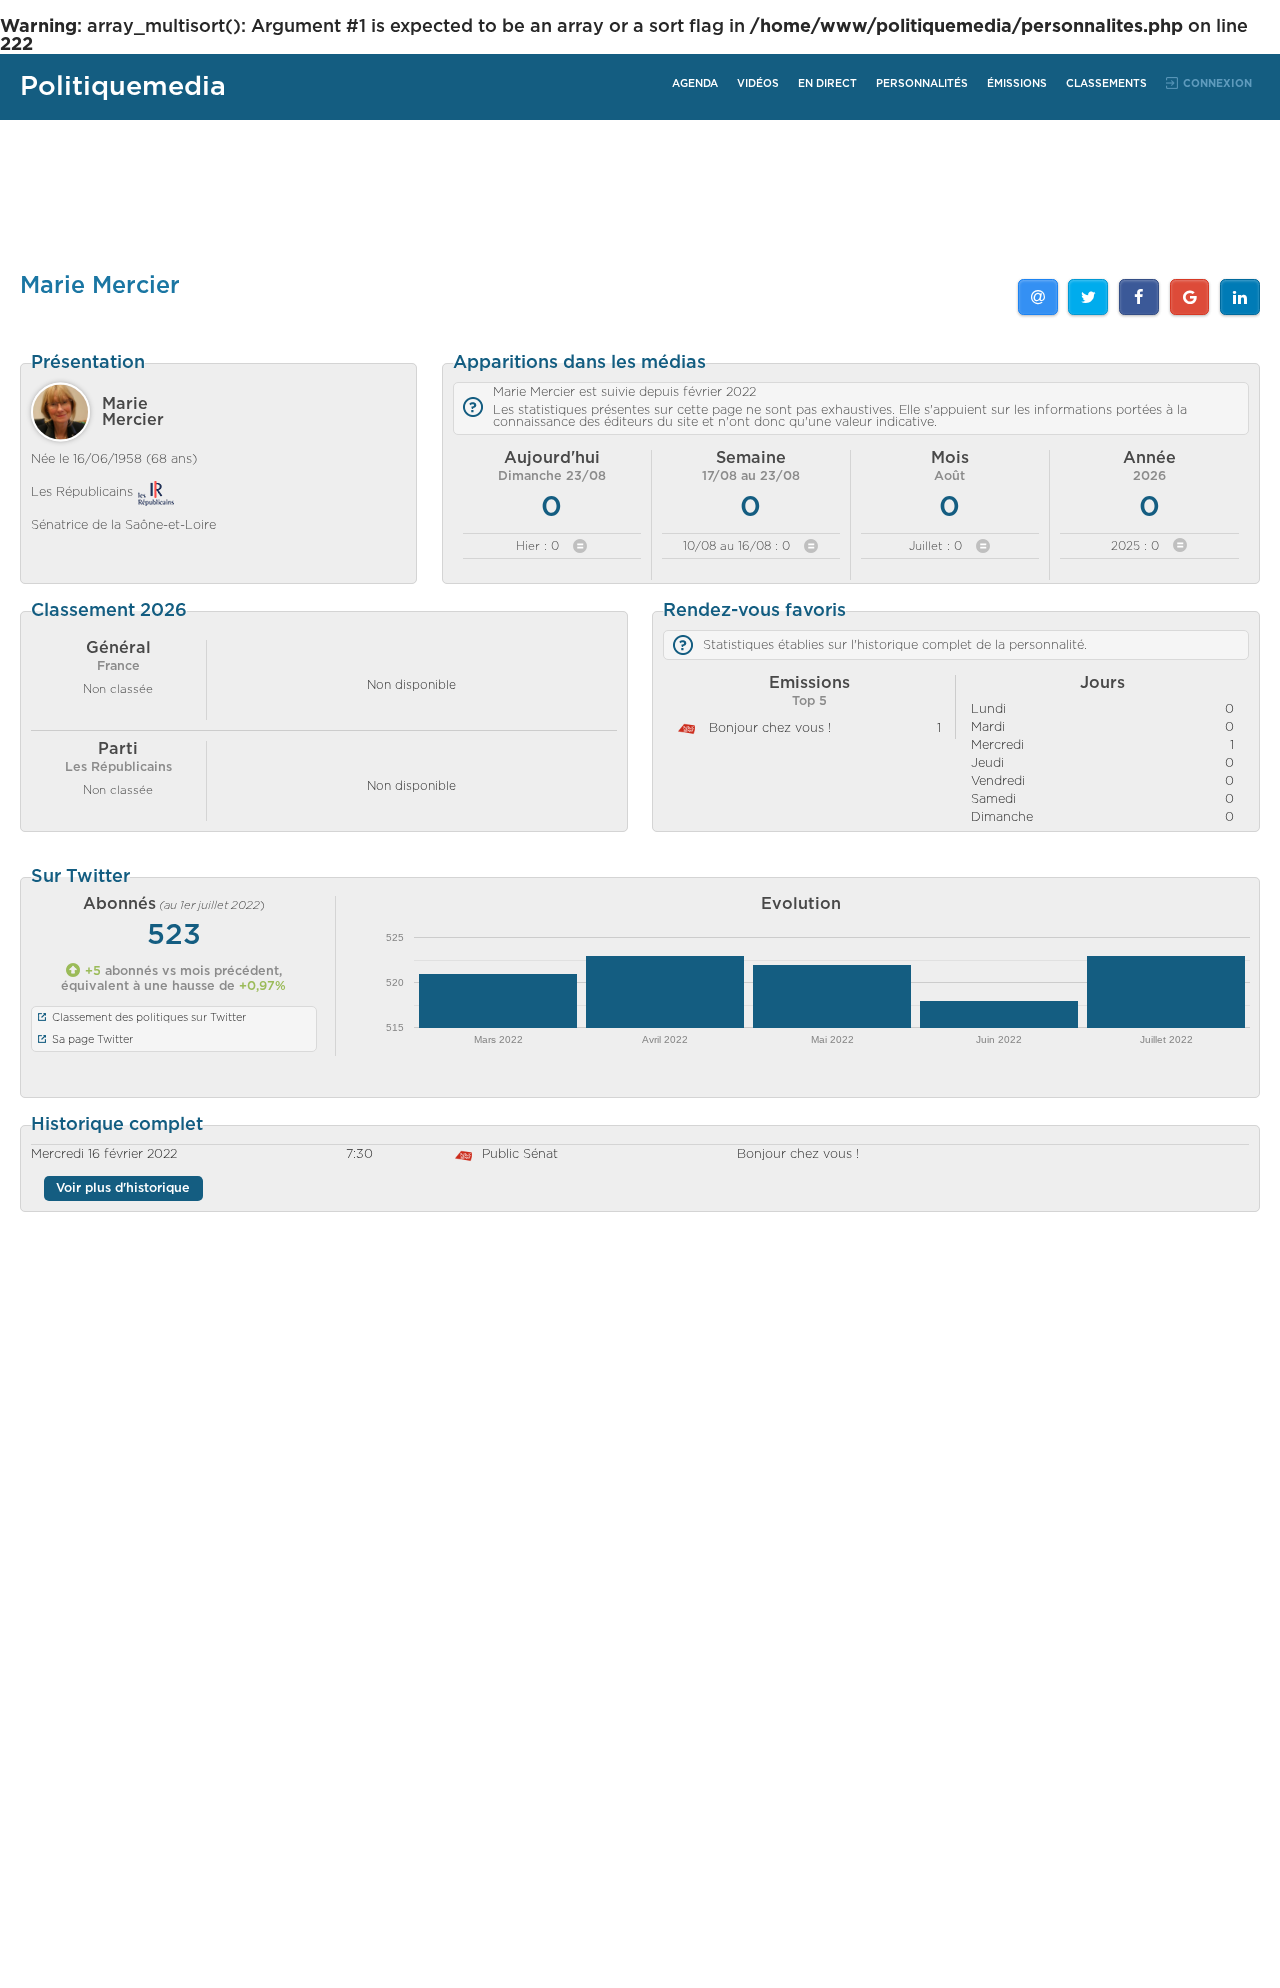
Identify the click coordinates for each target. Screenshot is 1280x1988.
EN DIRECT (827, 84)
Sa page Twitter (92, 1039)
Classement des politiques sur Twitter (149, 1017)
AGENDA (695, 84)
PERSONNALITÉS (922, 84)
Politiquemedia (123, 86)
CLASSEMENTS (1106, 84)
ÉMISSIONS (1017, 84)
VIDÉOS (758, 84)
